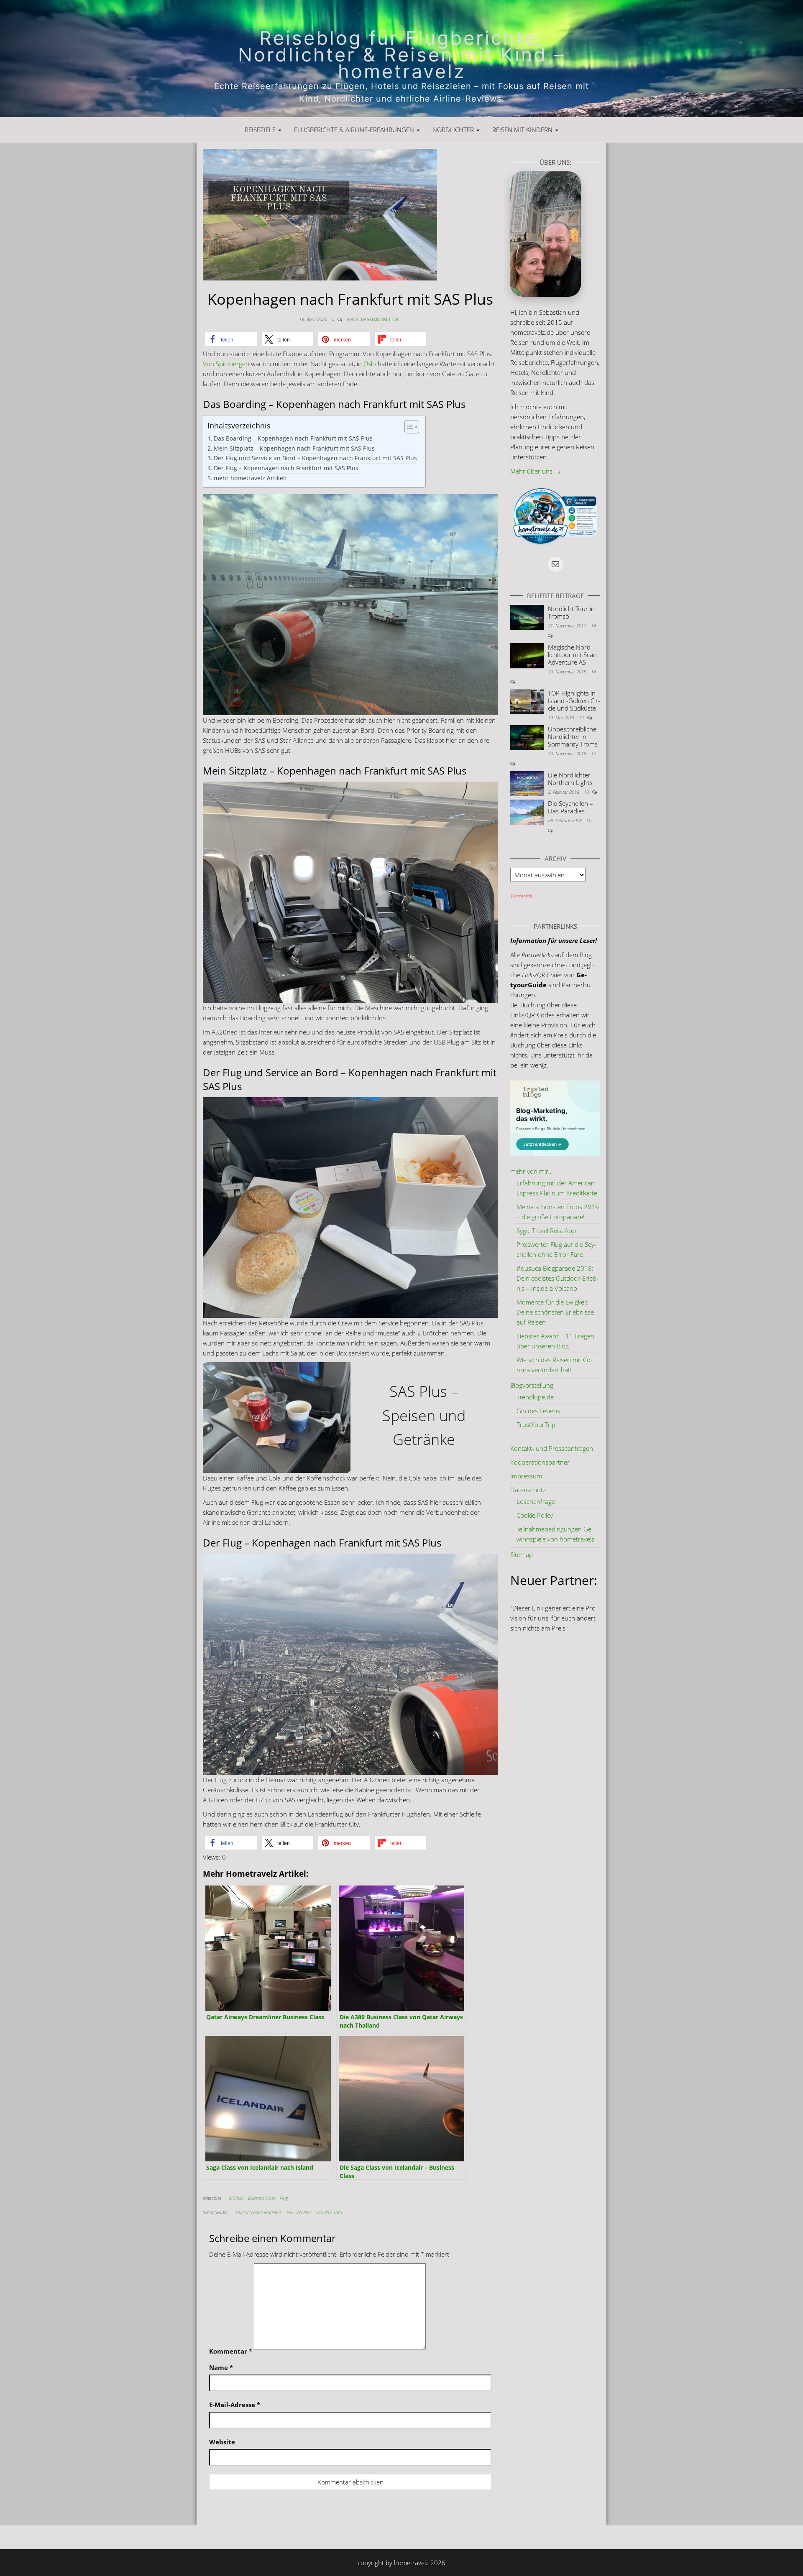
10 (587, 792)
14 (593, 626)
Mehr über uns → (535, 471)
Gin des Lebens (538, 1411)
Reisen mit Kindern (523, 130)
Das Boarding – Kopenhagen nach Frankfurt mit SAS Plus (293, 438)
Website (222, 2442)
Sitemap (522, 1554)
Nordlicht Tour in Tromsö (571, 612)
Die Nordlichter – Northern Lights (572, 779)
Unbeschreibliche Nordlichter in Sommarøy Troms (573, 736)
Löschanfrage (536, 1501)
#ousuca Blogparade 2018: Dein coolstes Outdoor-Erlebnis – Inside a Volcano (557, 1278)
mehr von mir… (532, 1171)
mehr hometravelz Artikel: (250, 478)
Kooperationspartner (540, 1462)
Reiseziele (261, 130)
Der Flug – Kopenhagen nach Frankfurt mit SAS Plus (286, 468)
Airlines (236, 2198)
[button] (231, 339)
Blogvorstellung (532, 1385)
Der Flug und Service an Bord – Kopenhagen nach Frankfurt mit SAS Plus (315, 458)
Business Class (261, 2198)
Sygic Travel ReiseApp (546, 1231)
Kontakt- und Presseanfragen (552, 1448)
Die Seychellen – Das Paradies (570, 807)
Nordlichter (454, 130)
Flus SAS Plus (299, 2212)
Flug (284, 2198)
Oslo (370, 364)
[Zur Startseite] (401, 59)
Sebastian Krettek (377, 319)
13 (582, 717)
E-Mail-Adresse (235, 2405)
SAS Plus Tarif (329, 2212)
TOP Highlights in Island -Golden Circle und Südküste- (574, 701)
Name (221, 2367)
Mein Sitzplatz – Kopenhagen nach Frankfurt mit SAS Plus (294, 448)
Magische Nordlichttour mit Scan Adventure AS (572, 655)
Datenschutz (528, 1490)
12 (593, 753)
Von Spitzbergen (226, 364)
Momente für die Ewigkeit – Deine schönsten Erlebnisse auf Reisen (555, 1312)
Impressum (526, 1476)
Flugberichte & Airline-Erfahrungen (355, 130)
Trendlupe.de (535, 1397)
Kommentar (231, 2351)
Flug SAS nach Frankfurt (258, 2212)
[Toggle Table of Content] (408, 427)
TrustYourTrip (536, 1424)
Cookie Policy (535, 1515)
